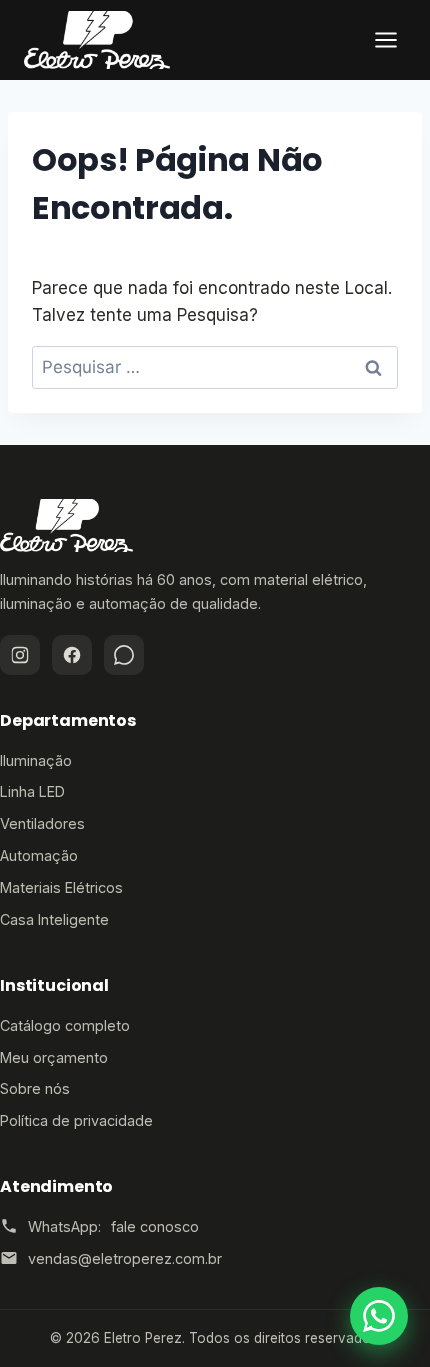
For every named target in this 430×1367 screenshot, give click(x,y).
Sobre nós (35, 1088)
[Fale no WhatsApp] (379, 1316)
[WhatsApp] (124, 655)
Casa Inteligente (54, 919)
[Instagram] (20, 655)
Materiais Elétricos (61, 887)
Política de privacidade (76, 1120)
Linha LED (32, 791)
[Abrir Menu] (386, 39)
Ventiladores (42, 823)
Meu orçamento (54, 1057)
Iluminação (36, 760)
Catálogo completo (65, 1025)
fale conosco (155, 1226)
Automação (39, 855)
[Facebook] (72, 655)
